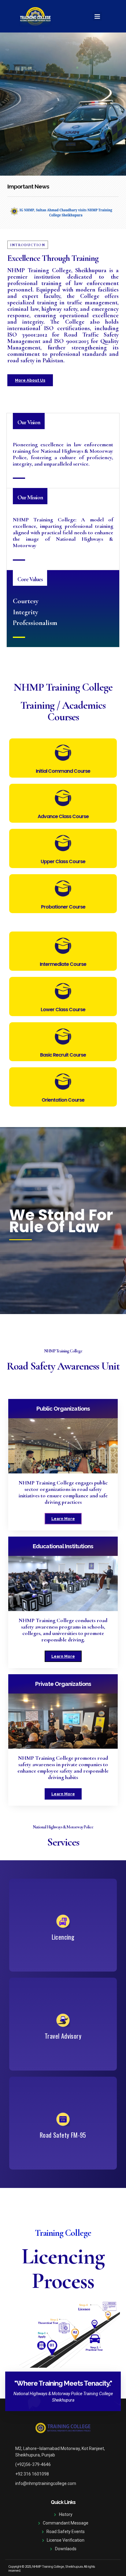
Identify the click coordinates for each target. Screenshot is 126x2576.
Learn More (63, 1519)
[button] (97, 16)
